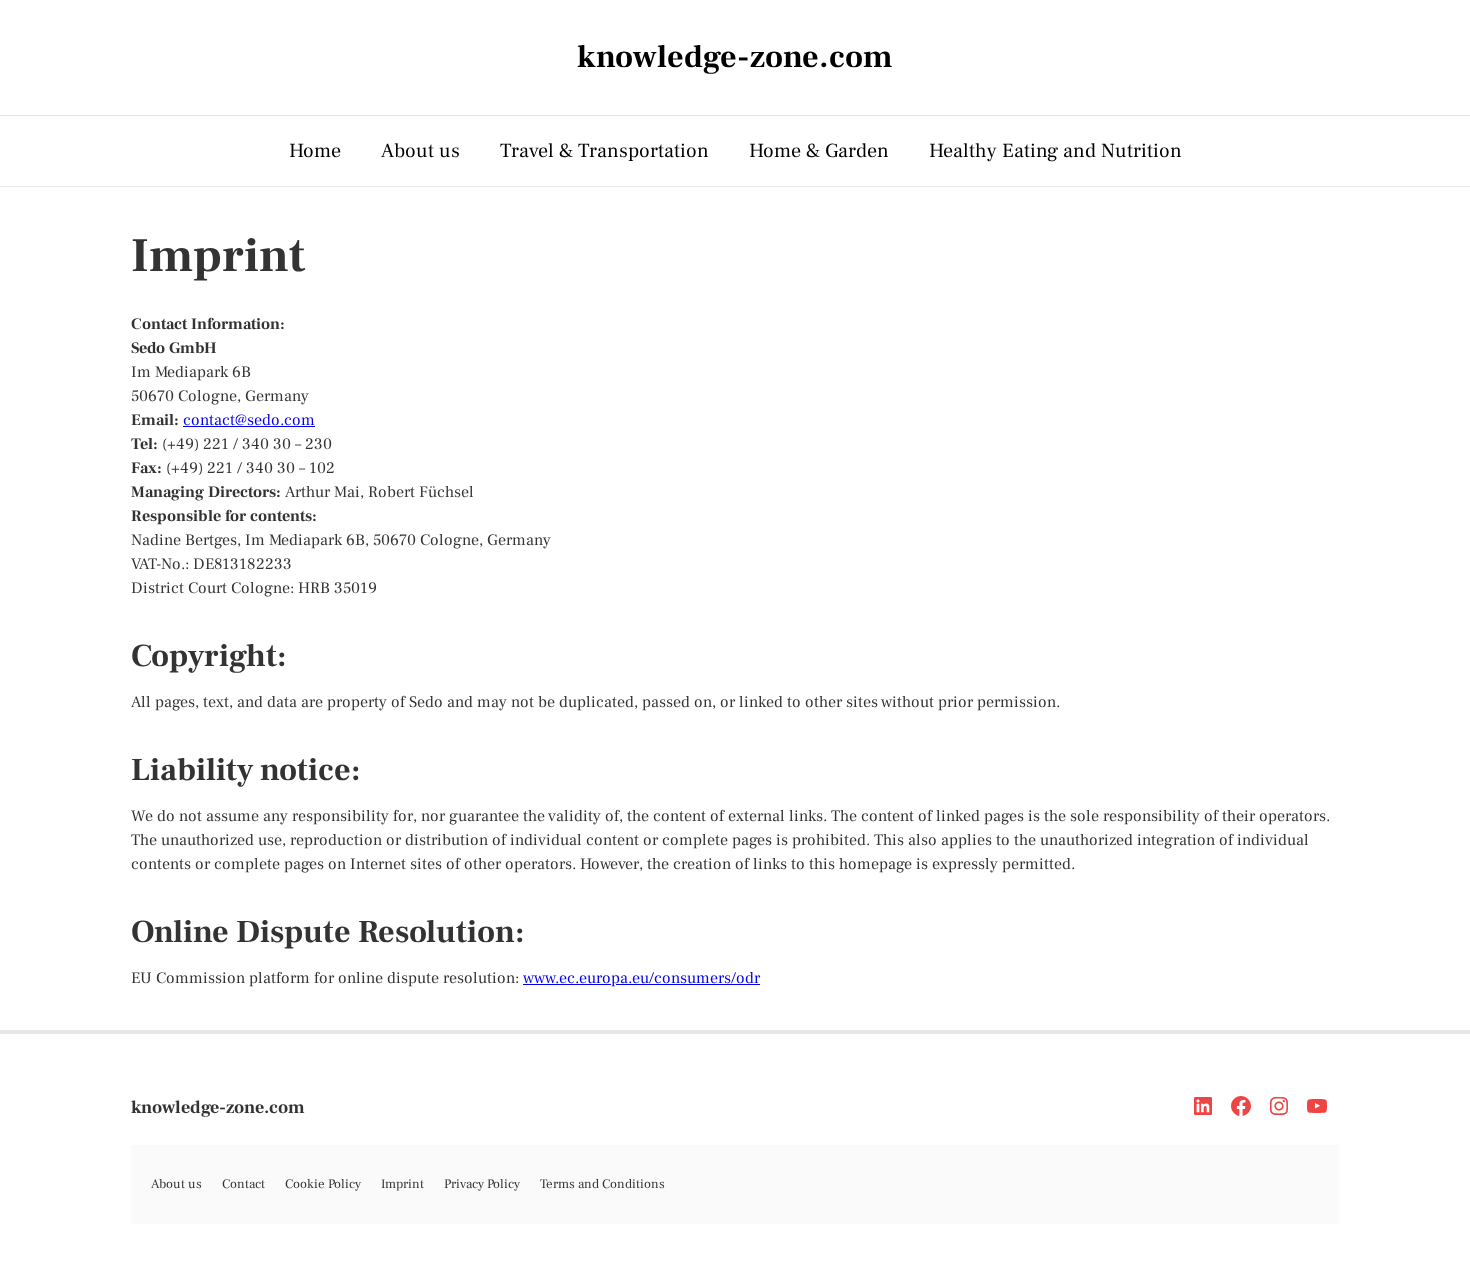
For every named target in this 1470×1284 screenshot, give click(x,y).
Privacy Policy (482, 1184)
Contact (243, 1184)
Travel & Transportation (604, 151)
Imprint (402, 1184)
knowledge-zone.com (218, 1107)
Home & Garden (819, 151)
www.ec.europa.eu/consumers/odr (641, 978)
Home (315, 151)
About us (420, 151)
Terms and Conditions (602, 1184)
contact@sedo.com (249, 420)
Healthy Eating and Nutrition (1055, 151)
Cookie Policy (323, 1184)
